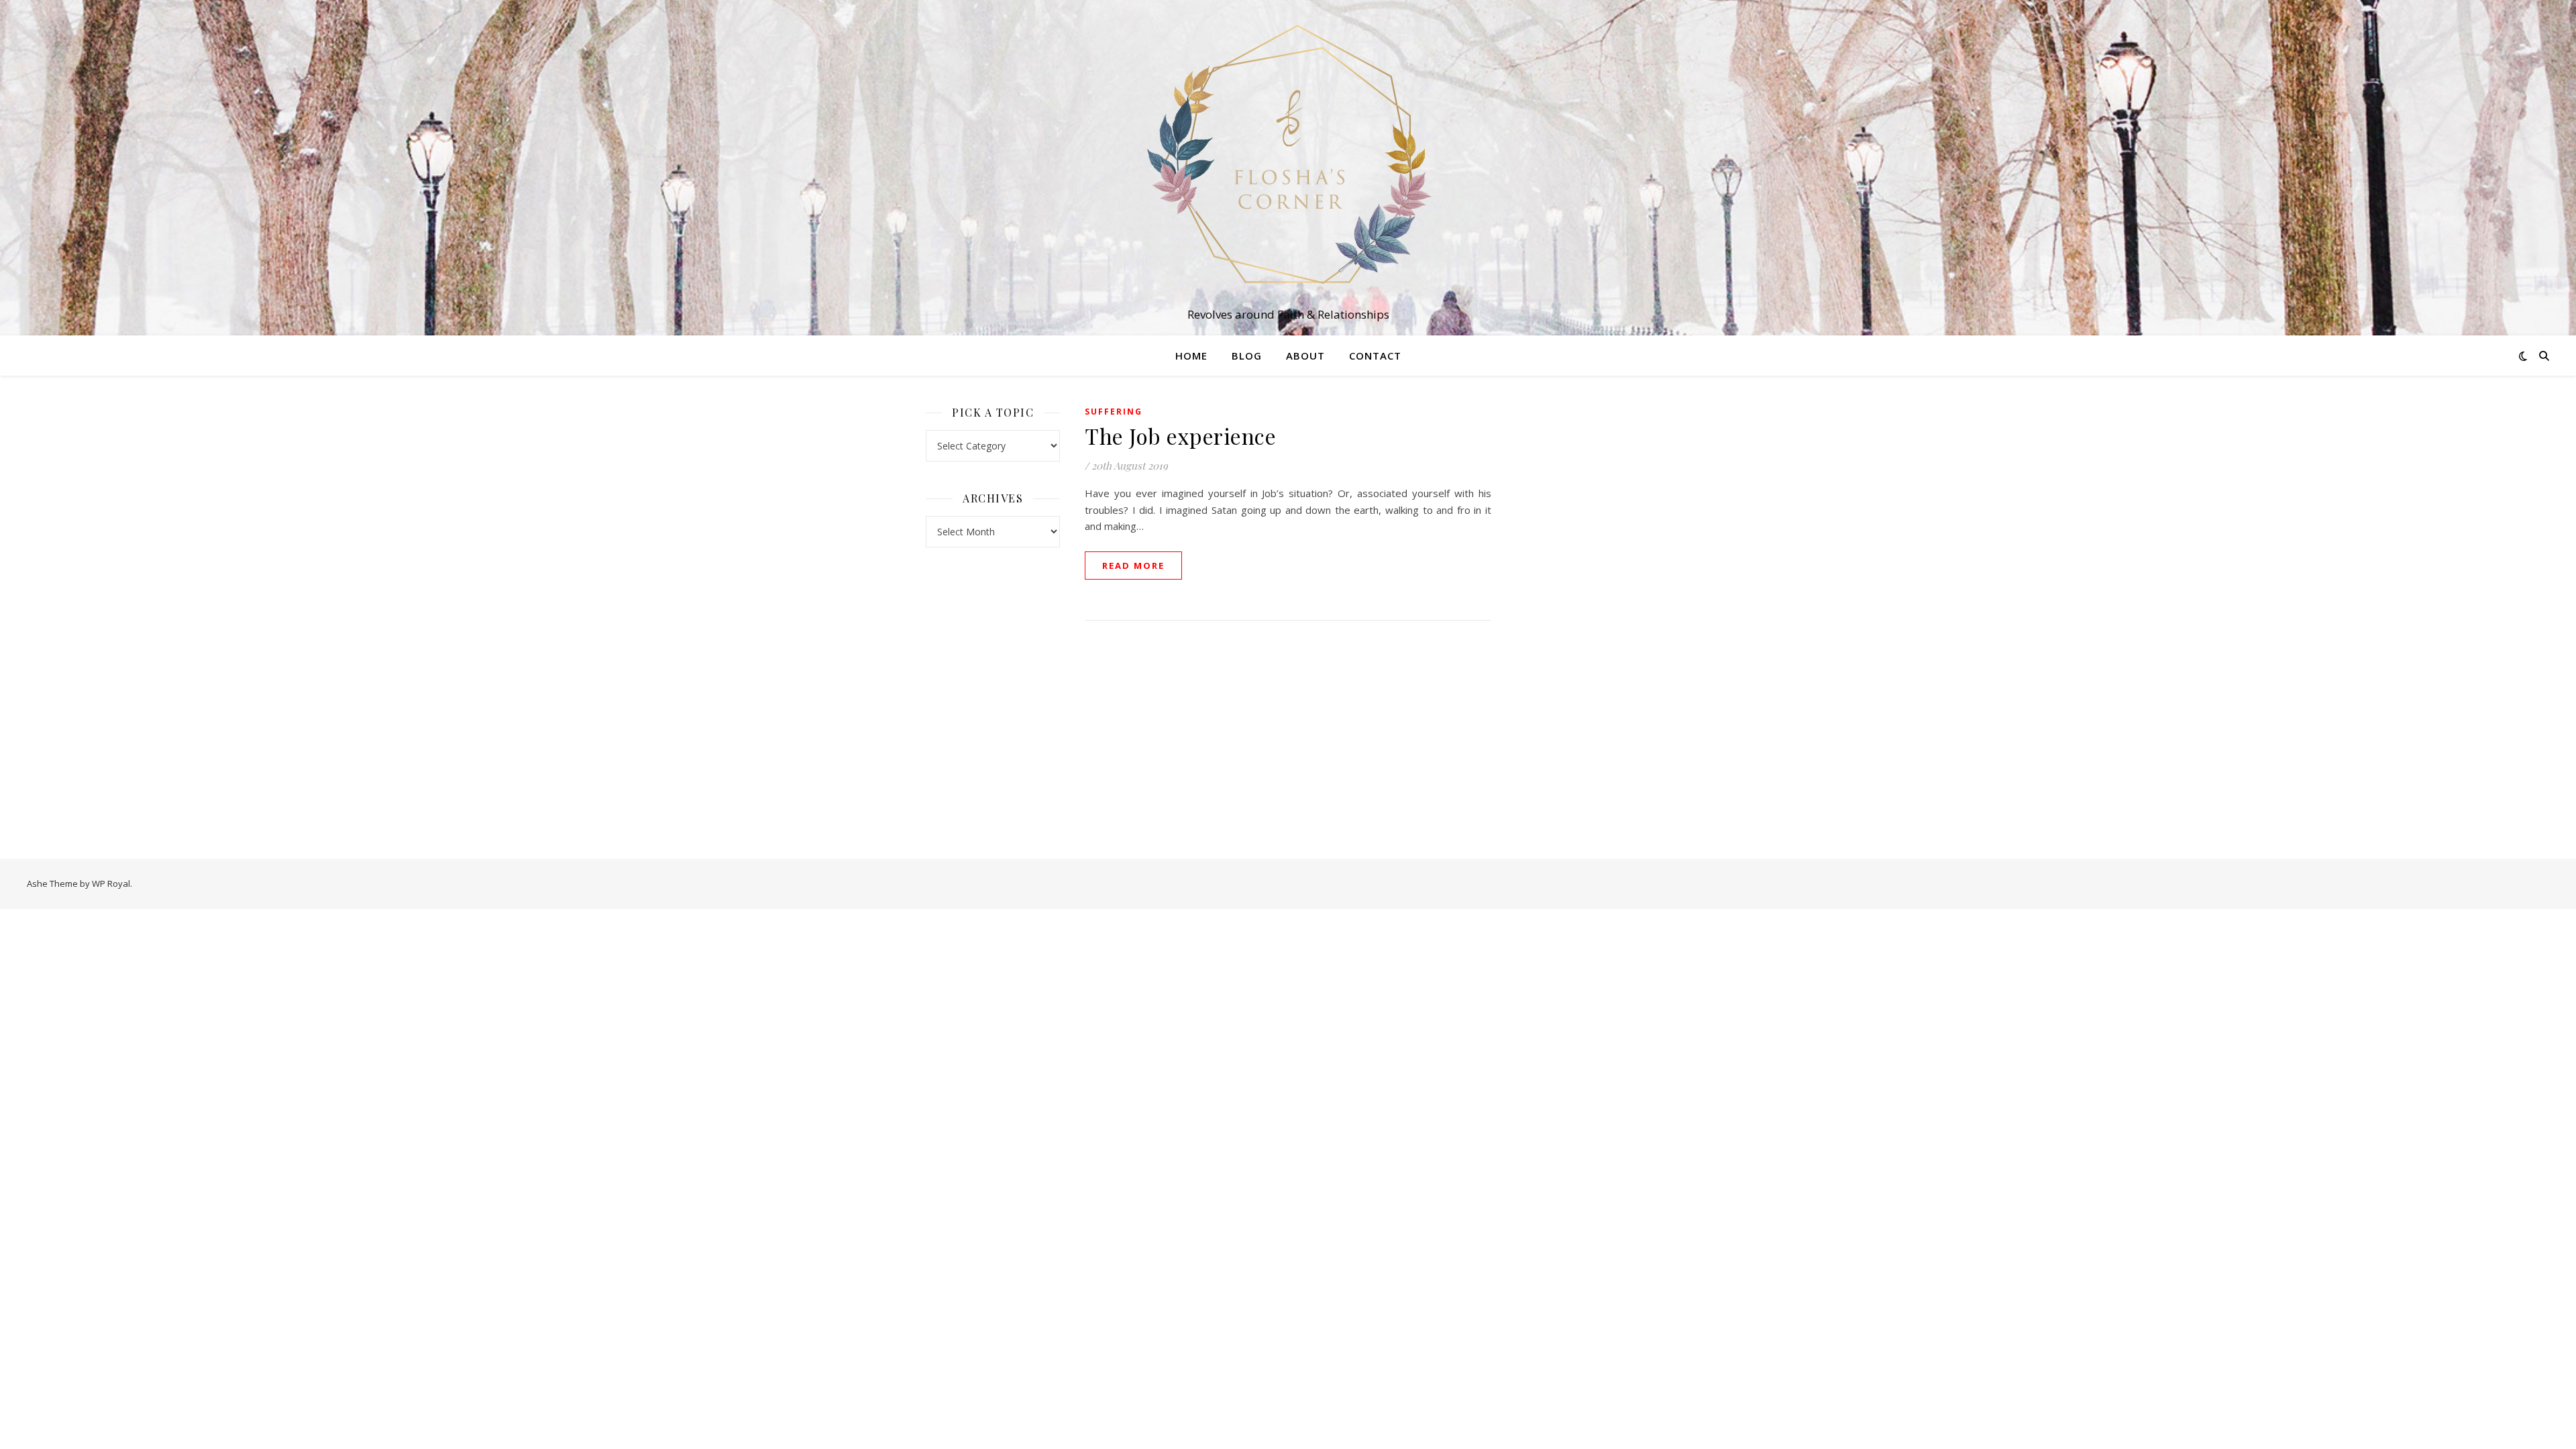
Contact (1375, 356)
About (1305, 356)
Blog (1247, 356)
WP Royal (111, 883)
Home (1191, 356)
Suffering (1114, 412)
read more (1133, 566)
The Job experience (1180, 436)
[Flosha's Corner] (1288, 156)
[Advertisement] (1583, 604)
